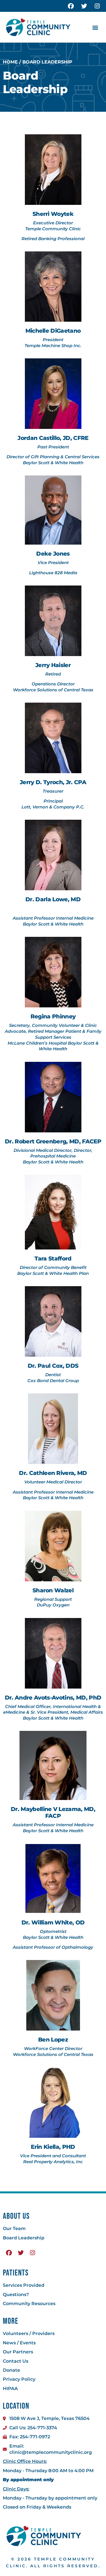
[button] (95, 27)
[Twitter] (84, 6)
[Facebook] (71, 6)
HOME (10, 62)
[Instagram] (97, 6)
